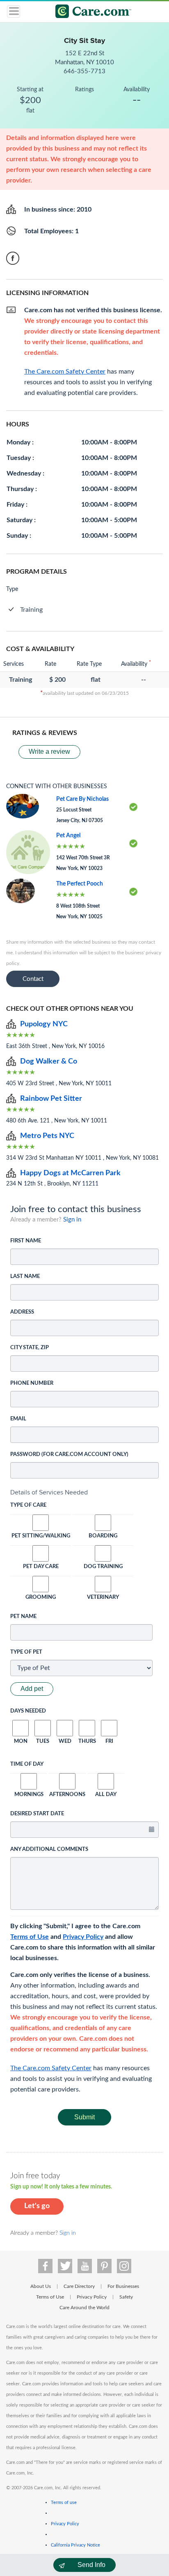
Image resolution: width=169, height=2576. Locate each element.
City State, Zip (30, 1348)
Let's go (37, 2206)
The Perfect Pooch (80, 884)
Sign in (72, 1220)
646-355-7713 (84, 71)
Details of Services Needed (49, 1492)
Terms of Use (30, 1937)
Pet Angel (68, 836)
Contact (33, 979)
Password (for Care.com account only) (69, 1455)
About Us (41, 2286)
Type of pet (26, 1652)
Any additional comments (49, 1849)
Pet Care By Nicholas (82, 799)
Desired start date (37, 1814)
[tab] (84, 1492)
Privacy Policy (83, 1937)
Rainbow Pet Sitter (51, 1099)
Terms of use (64, 2503)
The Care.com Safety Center (51, 2068)
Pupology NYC (44, 1024)
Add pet (32, 1689)
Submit (84, 2117)
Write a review (49, 752)
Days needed (28, 1711)
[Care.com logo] (90, 12)
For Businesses (123, 2286)
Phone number (32, 1383)
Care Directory (79, 2286)
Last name (25, 1277)
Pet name (23, 1617)
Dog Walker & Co (49, 1062)
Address (22, 1312)
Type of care (28, 1505)
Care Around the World (84, 2308)
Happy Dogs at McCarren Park (70, 1173)
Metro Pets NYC (47, 1136)
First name (26, 1241)
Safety (126, 2297)
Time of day (27, 1764)
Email (18, 1419)
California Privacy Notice (75, 2545)
